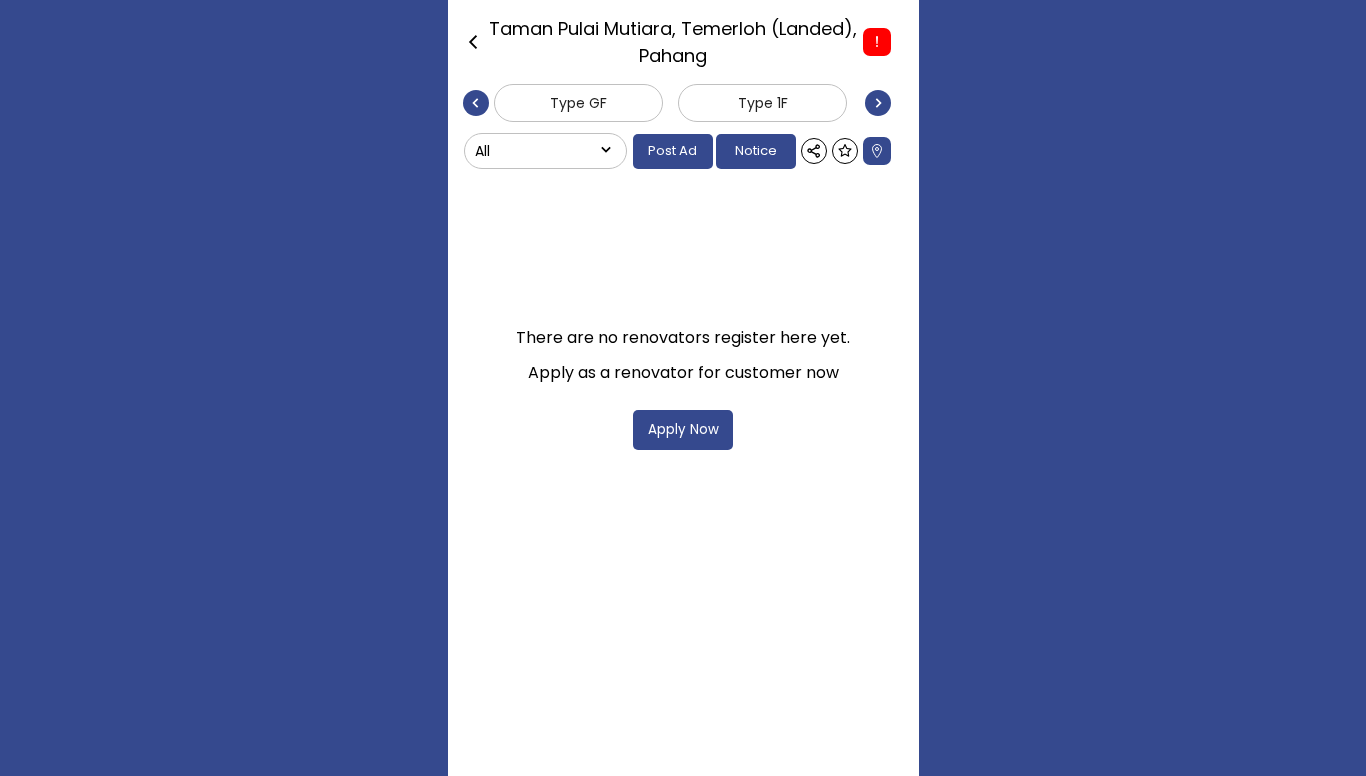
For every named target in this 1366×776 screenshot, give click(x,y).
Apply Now (683, 429)
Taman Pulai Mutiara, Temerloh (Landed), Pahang (673, 42)
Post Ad (672, 150)
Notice (756, 150)
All (482, 151)
